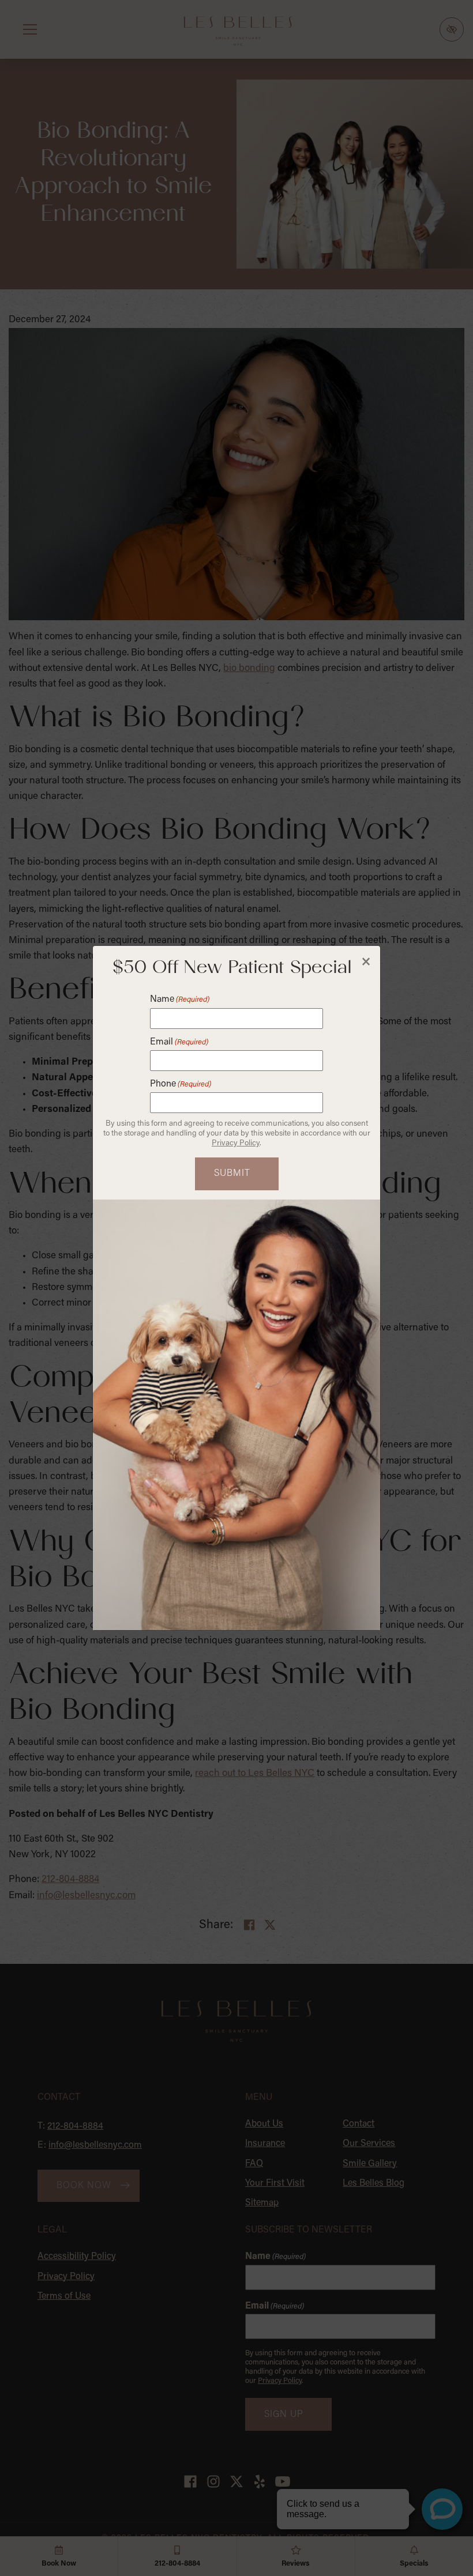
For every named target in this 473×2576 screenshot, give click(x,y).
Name (180, 1000)
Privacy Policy (236, 1144)
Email (179, 1042)
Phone (181, 1084)
